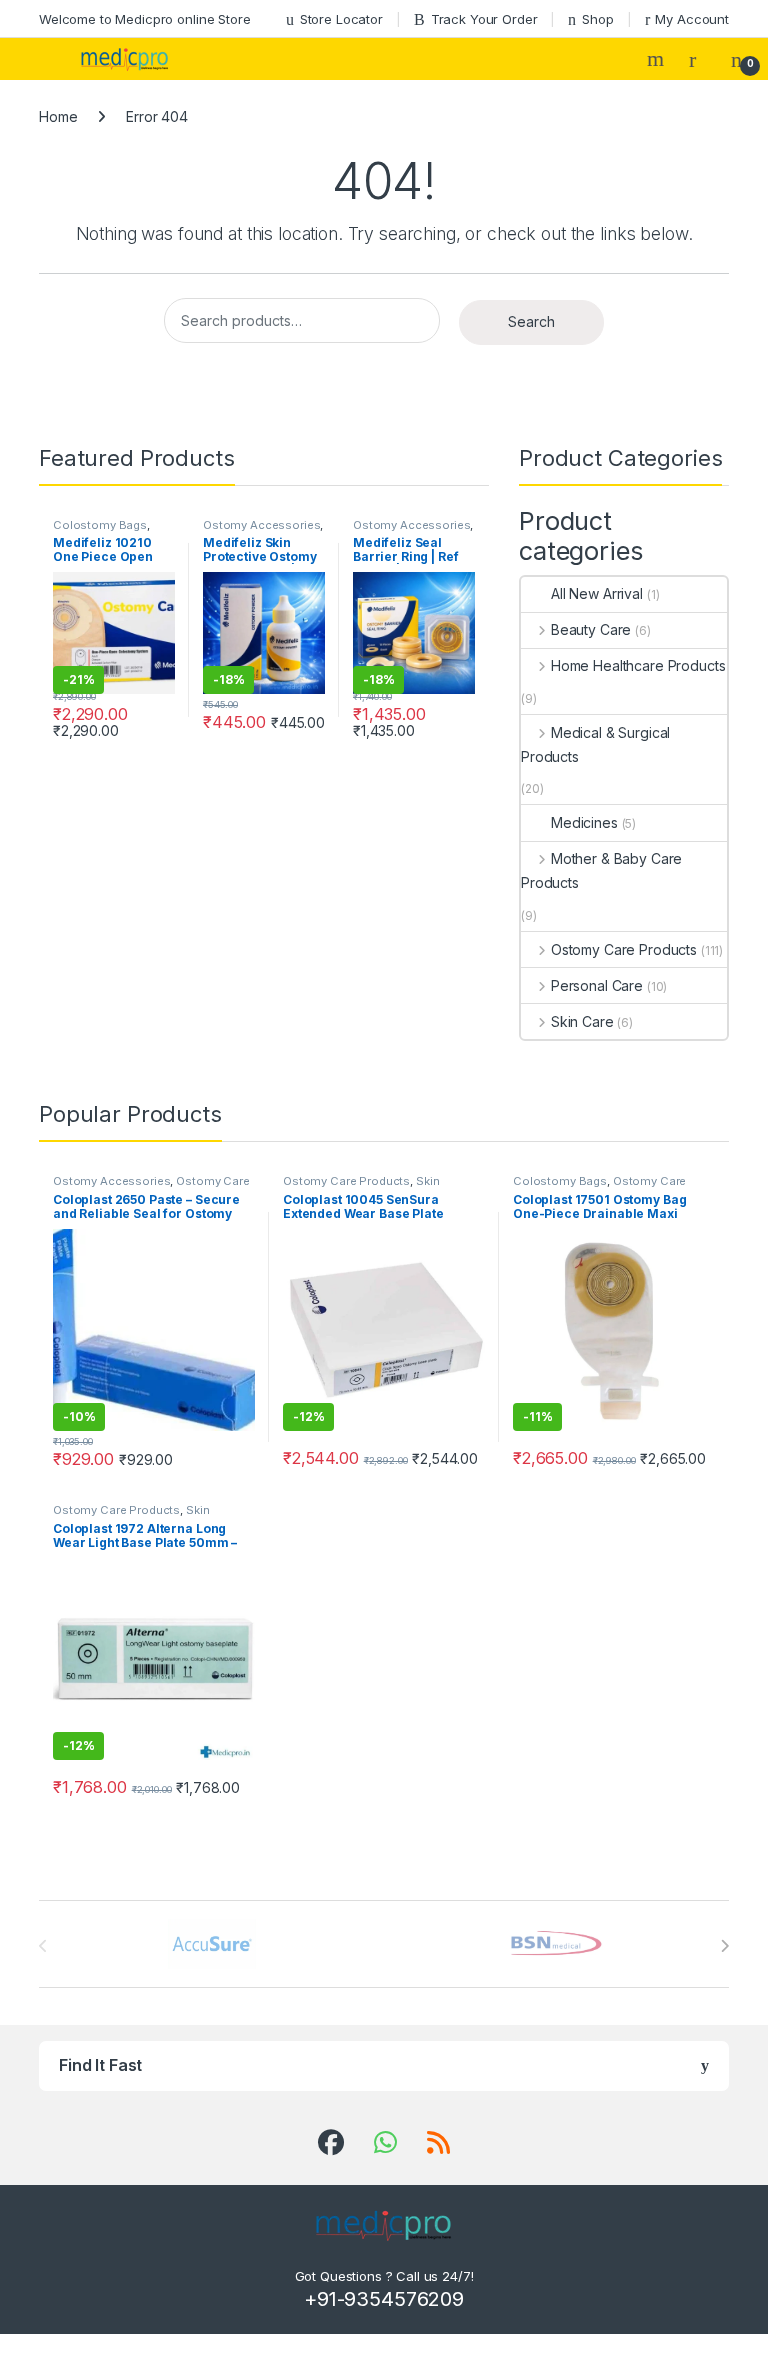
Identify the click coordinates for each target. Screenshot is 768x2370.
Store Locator (341, 19)
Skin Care (582, 1021)
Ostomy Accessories (261, 525)
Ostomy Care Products (624, 949)
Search (658, 59)
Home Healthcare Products (638, 665)
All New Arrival (597, 593)
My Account (692, 19)
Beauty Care (591, 629)
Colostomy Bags (100, 525)
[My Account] (700, 59)
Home (58, 116)
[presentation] (724, 1946)
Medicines (584, 822)
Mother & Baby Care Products (601, 870)
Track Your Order (484, 19)
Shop (597, 19)
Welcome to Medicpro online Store (145, 19)
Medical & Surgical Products (595, 744)
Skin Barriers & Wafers (361, 1187)
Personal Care (597, 985)
